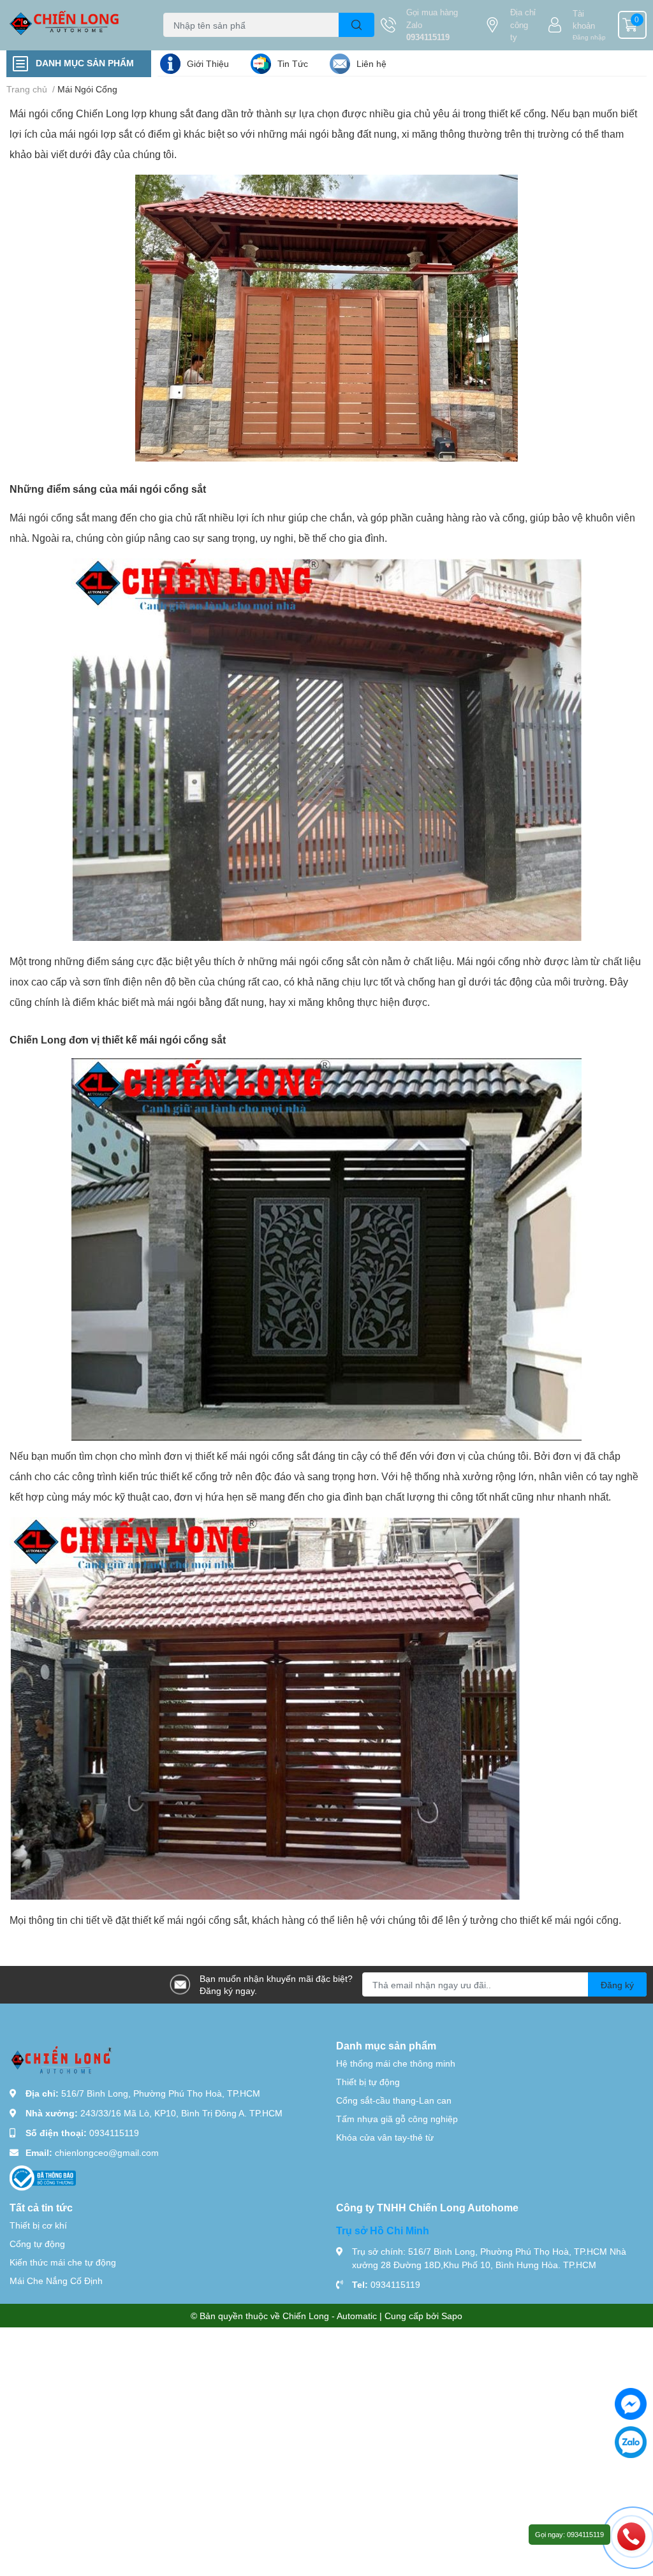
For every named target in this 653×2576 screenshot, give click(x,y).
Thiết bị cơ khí (38, 2225)
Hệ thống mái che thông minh (396, 2063)
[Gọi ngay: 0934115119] (631, 2536)
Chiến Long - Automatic (330, 2316)
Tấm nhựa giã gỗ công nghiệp (397, 2119)
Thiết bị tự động (368, 2082)
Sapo (452, 2316)
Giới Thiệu (208, 63)
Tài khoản (584, 20)
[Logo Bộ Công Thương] (43, 2177)
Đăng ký (617, 1985)
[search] (357, 25)
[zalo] (631, 2442)
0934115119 (428, 37)
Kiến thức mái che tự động (63, 2262)
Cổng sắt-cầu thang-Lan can (394, 2100)
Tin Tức (293, 63)
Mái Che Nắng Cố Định (56, 2281)
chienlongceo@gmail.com (107, 2152)
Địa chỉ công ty (523, 25)
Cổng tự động (37, 2244)
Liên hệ (371, 63)
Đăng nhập (589, 37)
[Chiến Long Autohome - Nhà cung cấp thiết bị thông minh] (82, 25)
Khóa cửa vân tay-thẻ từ (385, 2137)
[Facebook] (631, 2404)
